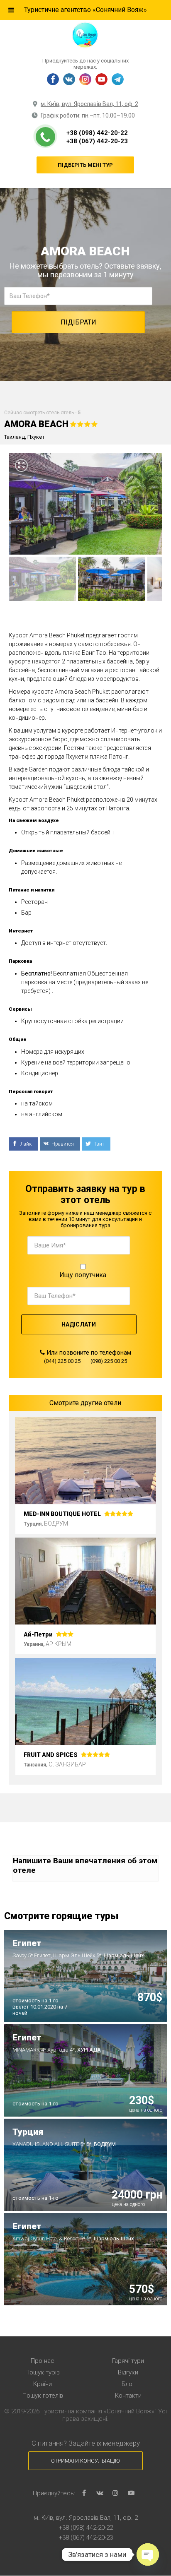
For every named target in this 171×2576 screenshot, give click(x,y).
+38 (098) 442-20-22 (97, 133)
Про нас (43, 2361)
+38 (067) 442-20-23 (97, 141)
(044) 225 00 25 (62, 1361)
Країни (43, 2384)
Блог (128, 2384)
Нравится (62, 1144)
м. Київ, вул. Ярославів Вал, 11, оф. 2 (89, 104)
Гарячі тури (128, 2361)
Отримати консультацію (85, 2461)
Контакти (128, 2396)
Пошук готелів (43, 2396)
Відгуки (128, 2372)
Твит (98, 1144)
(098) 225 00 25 (109, 1361)
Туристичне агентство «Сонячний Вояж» (85, 10)
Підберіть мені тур (85, 165)
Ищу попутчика (83, 1275)
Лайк (25, 1144)
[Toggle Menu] (11, 10)
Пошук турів (43, 2372)
